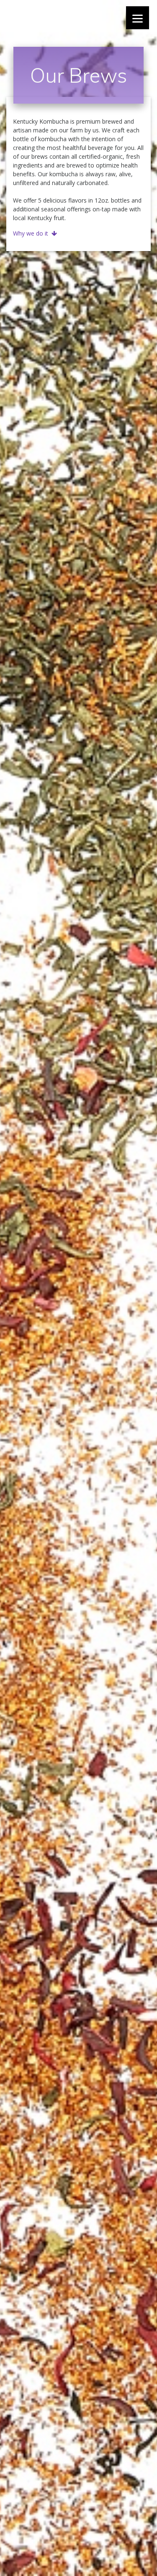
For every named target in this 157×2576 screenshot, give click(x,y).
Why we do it (31, 233)
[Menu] (138, 18)
